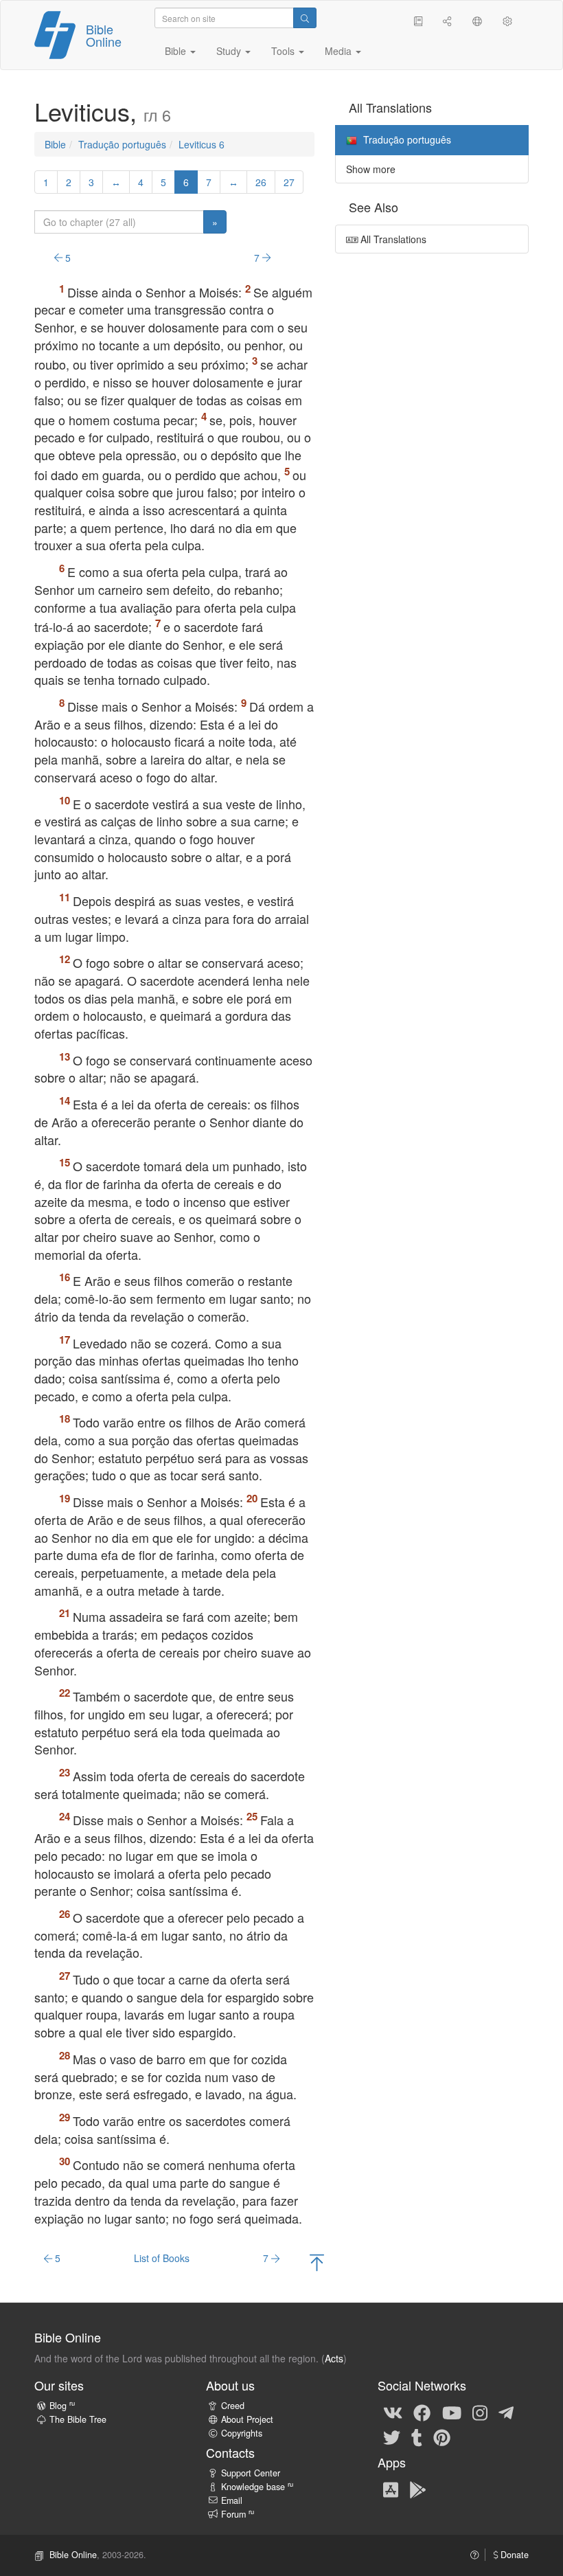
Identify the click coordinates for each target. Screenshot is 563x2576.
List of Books (162, 2258)
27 (289, 182)
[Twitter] (392, 2437)
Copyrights (242, 2433)
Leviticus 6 (202, 144)
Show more (371, 169)
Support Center (251, 2473)
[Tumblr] (417, 2437)
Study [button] (230, 51)
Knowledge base (257, 2487)
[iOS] (391, 2489)
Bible (55, 144)
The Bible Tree (78, 2419)
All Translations (392, 239)
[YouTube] (452, 2412)
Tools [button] (284, 51)
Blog (62, 2406)
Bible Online (104, 35)
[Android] (418, 2489)
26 (261, 182)
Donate (513, 2555)
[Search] (305, 18)
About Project (247, 2419)
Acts (334, 2358)
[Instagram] (480, 2412)
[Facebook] (422, 2412)
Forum (238, 2514)
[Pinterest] (442, 2437)
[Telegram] (506, 2412)
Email (232, 2500)
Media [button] (340, 51)
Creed (233, 2406)
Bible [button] (177, 51)
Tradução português (122, 144)
